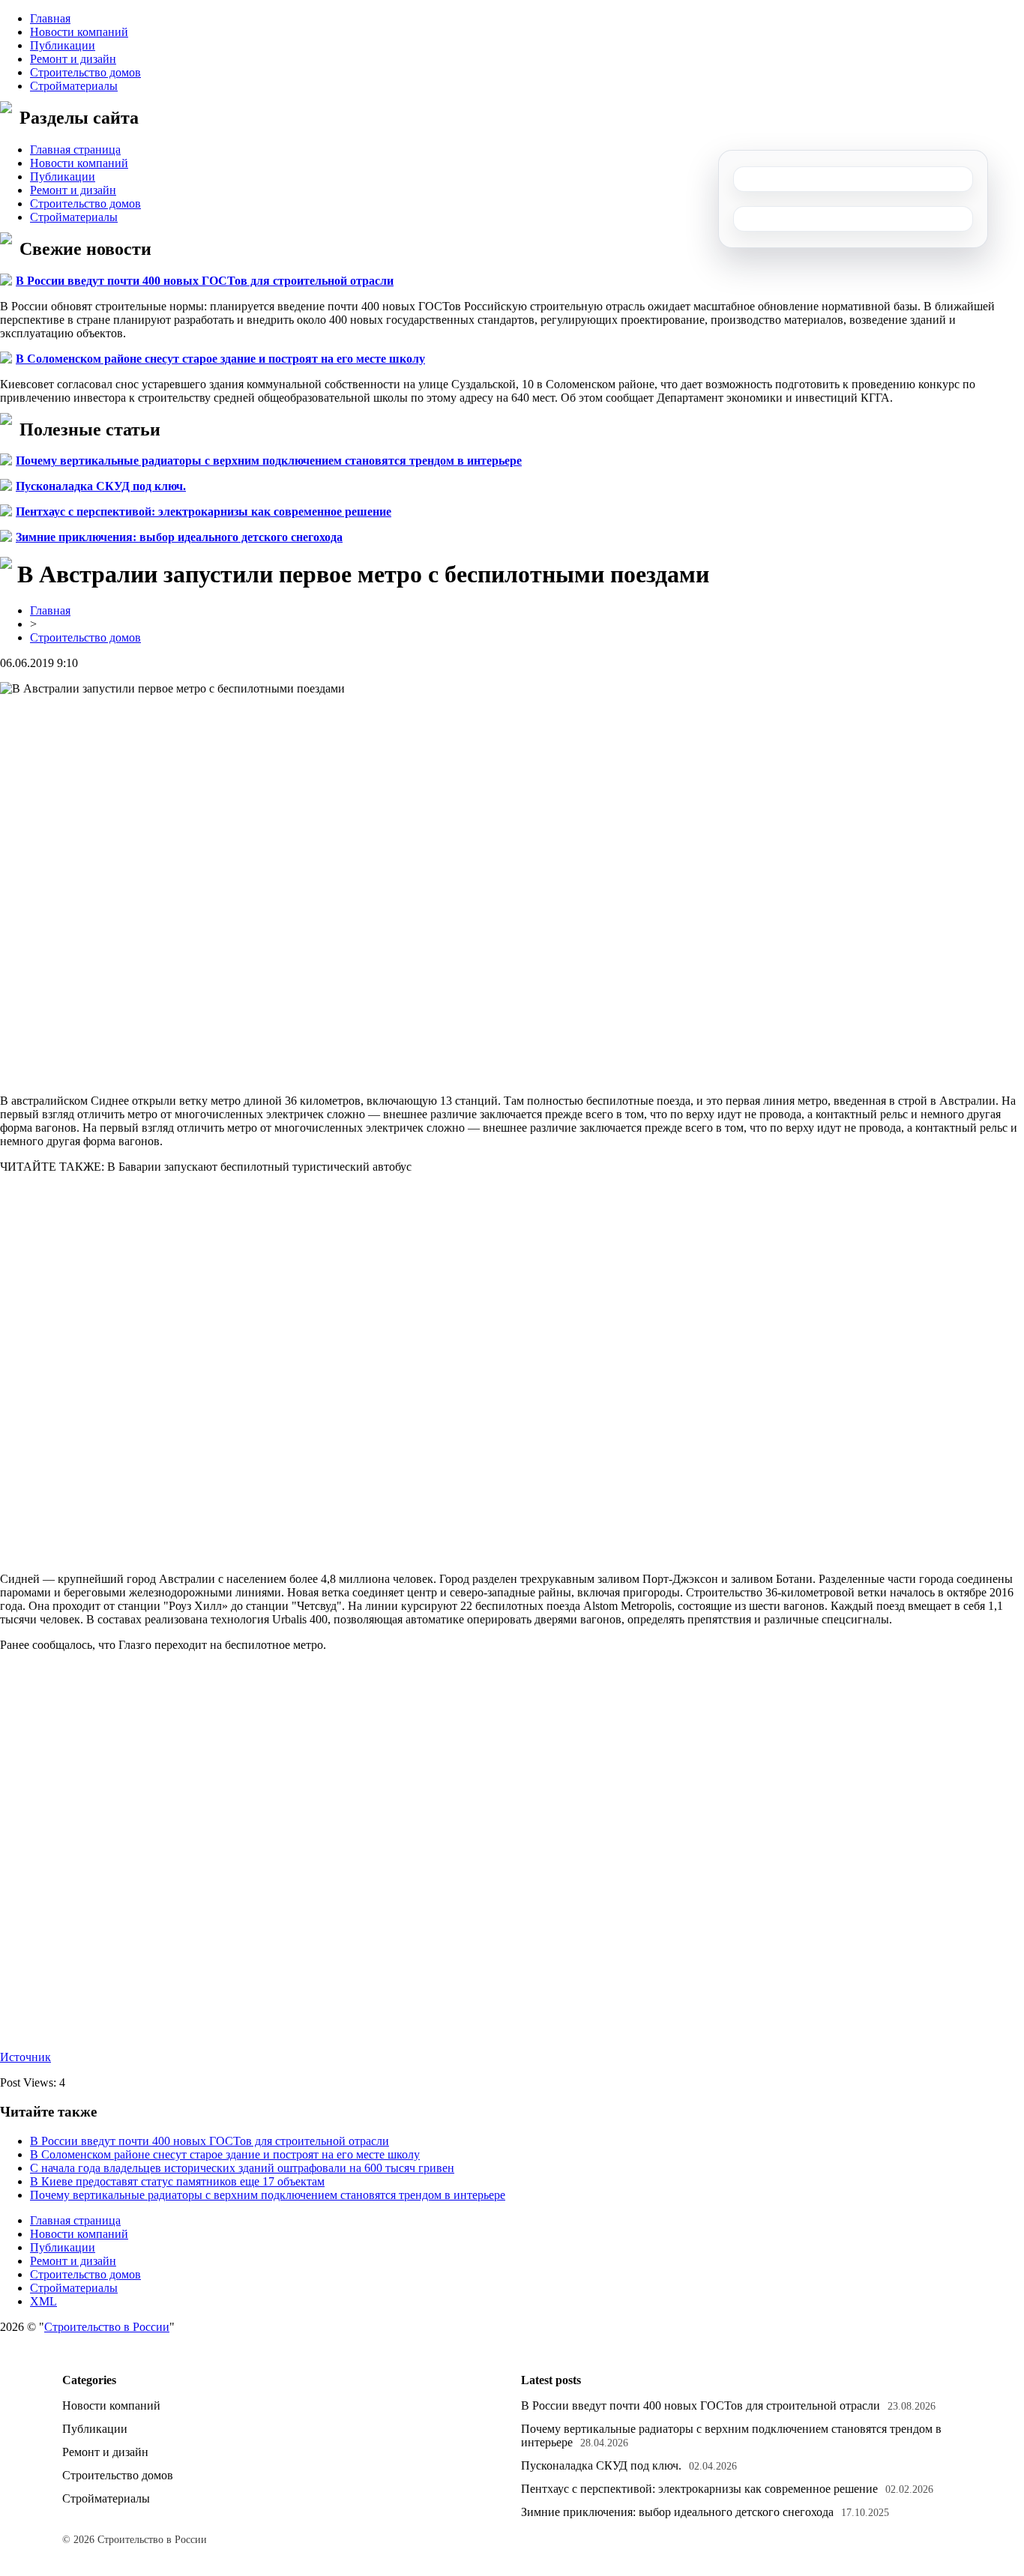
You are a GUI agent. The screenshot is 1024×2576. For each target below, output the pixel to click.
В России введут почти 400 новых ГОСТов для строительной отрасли (205, 281)
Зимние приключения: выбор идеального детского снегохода (179, 537)
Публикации (63, 45)
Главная (50, 18)
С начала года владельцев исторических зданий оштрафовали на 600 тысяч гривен (242, 2168)
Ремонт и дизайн (73, 59)
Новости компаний (79, 32)
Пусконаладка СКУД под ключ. (101, 486)
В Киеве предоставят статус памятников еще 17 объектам (177, 2181)
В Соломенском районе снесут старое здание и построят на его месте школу (220, 359)
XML (43, 2301)
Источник (25, 2057)
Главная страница (75, 150)
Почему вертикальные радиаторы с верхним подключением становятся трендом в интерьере (269, 461)
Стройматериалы (74, 86)
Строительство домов (85, 72)
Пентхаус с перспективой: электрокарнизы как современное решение (204, 512)
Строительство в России (107, 2327)
